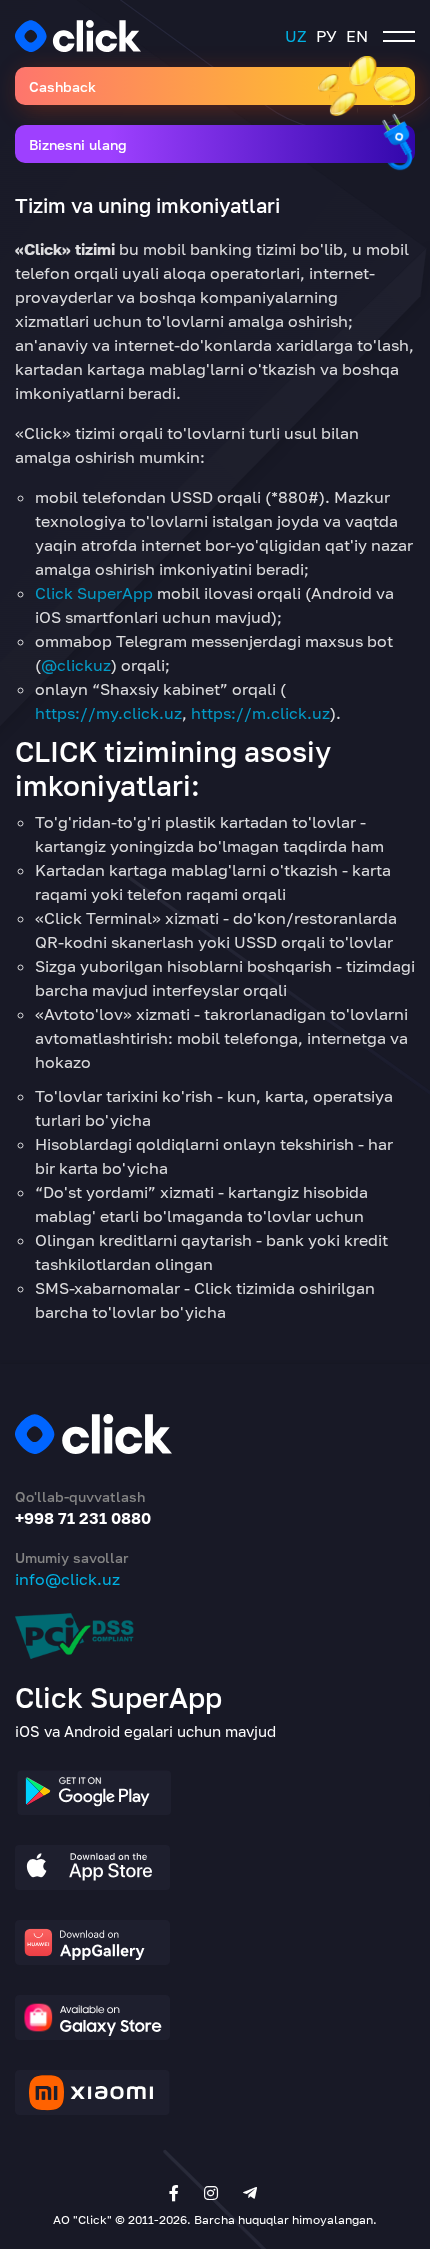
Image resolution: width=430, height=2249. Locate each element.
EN (357, 36)
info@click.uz (67, 1579)
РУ (326, 36)
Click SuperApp (94, 593)
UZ (296, 36)
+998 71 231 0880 (83, 1518)
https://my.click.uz (108, 713)
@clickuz (76, 665)
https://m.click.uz (260, 713)
